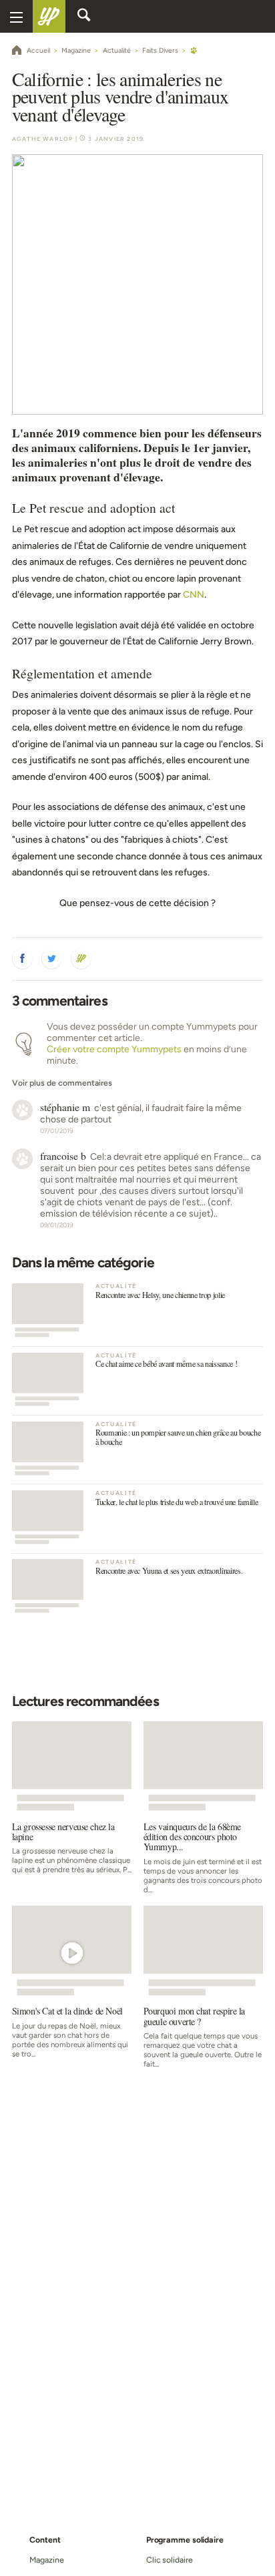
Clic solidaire (170, 2560)
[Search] (84, 17)
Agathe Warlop (43, 139)
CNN (194, 595)
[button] (23, 959)
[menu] (16, 16)
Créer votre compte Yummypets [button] (114, 1049)
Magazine (46, 2560)
